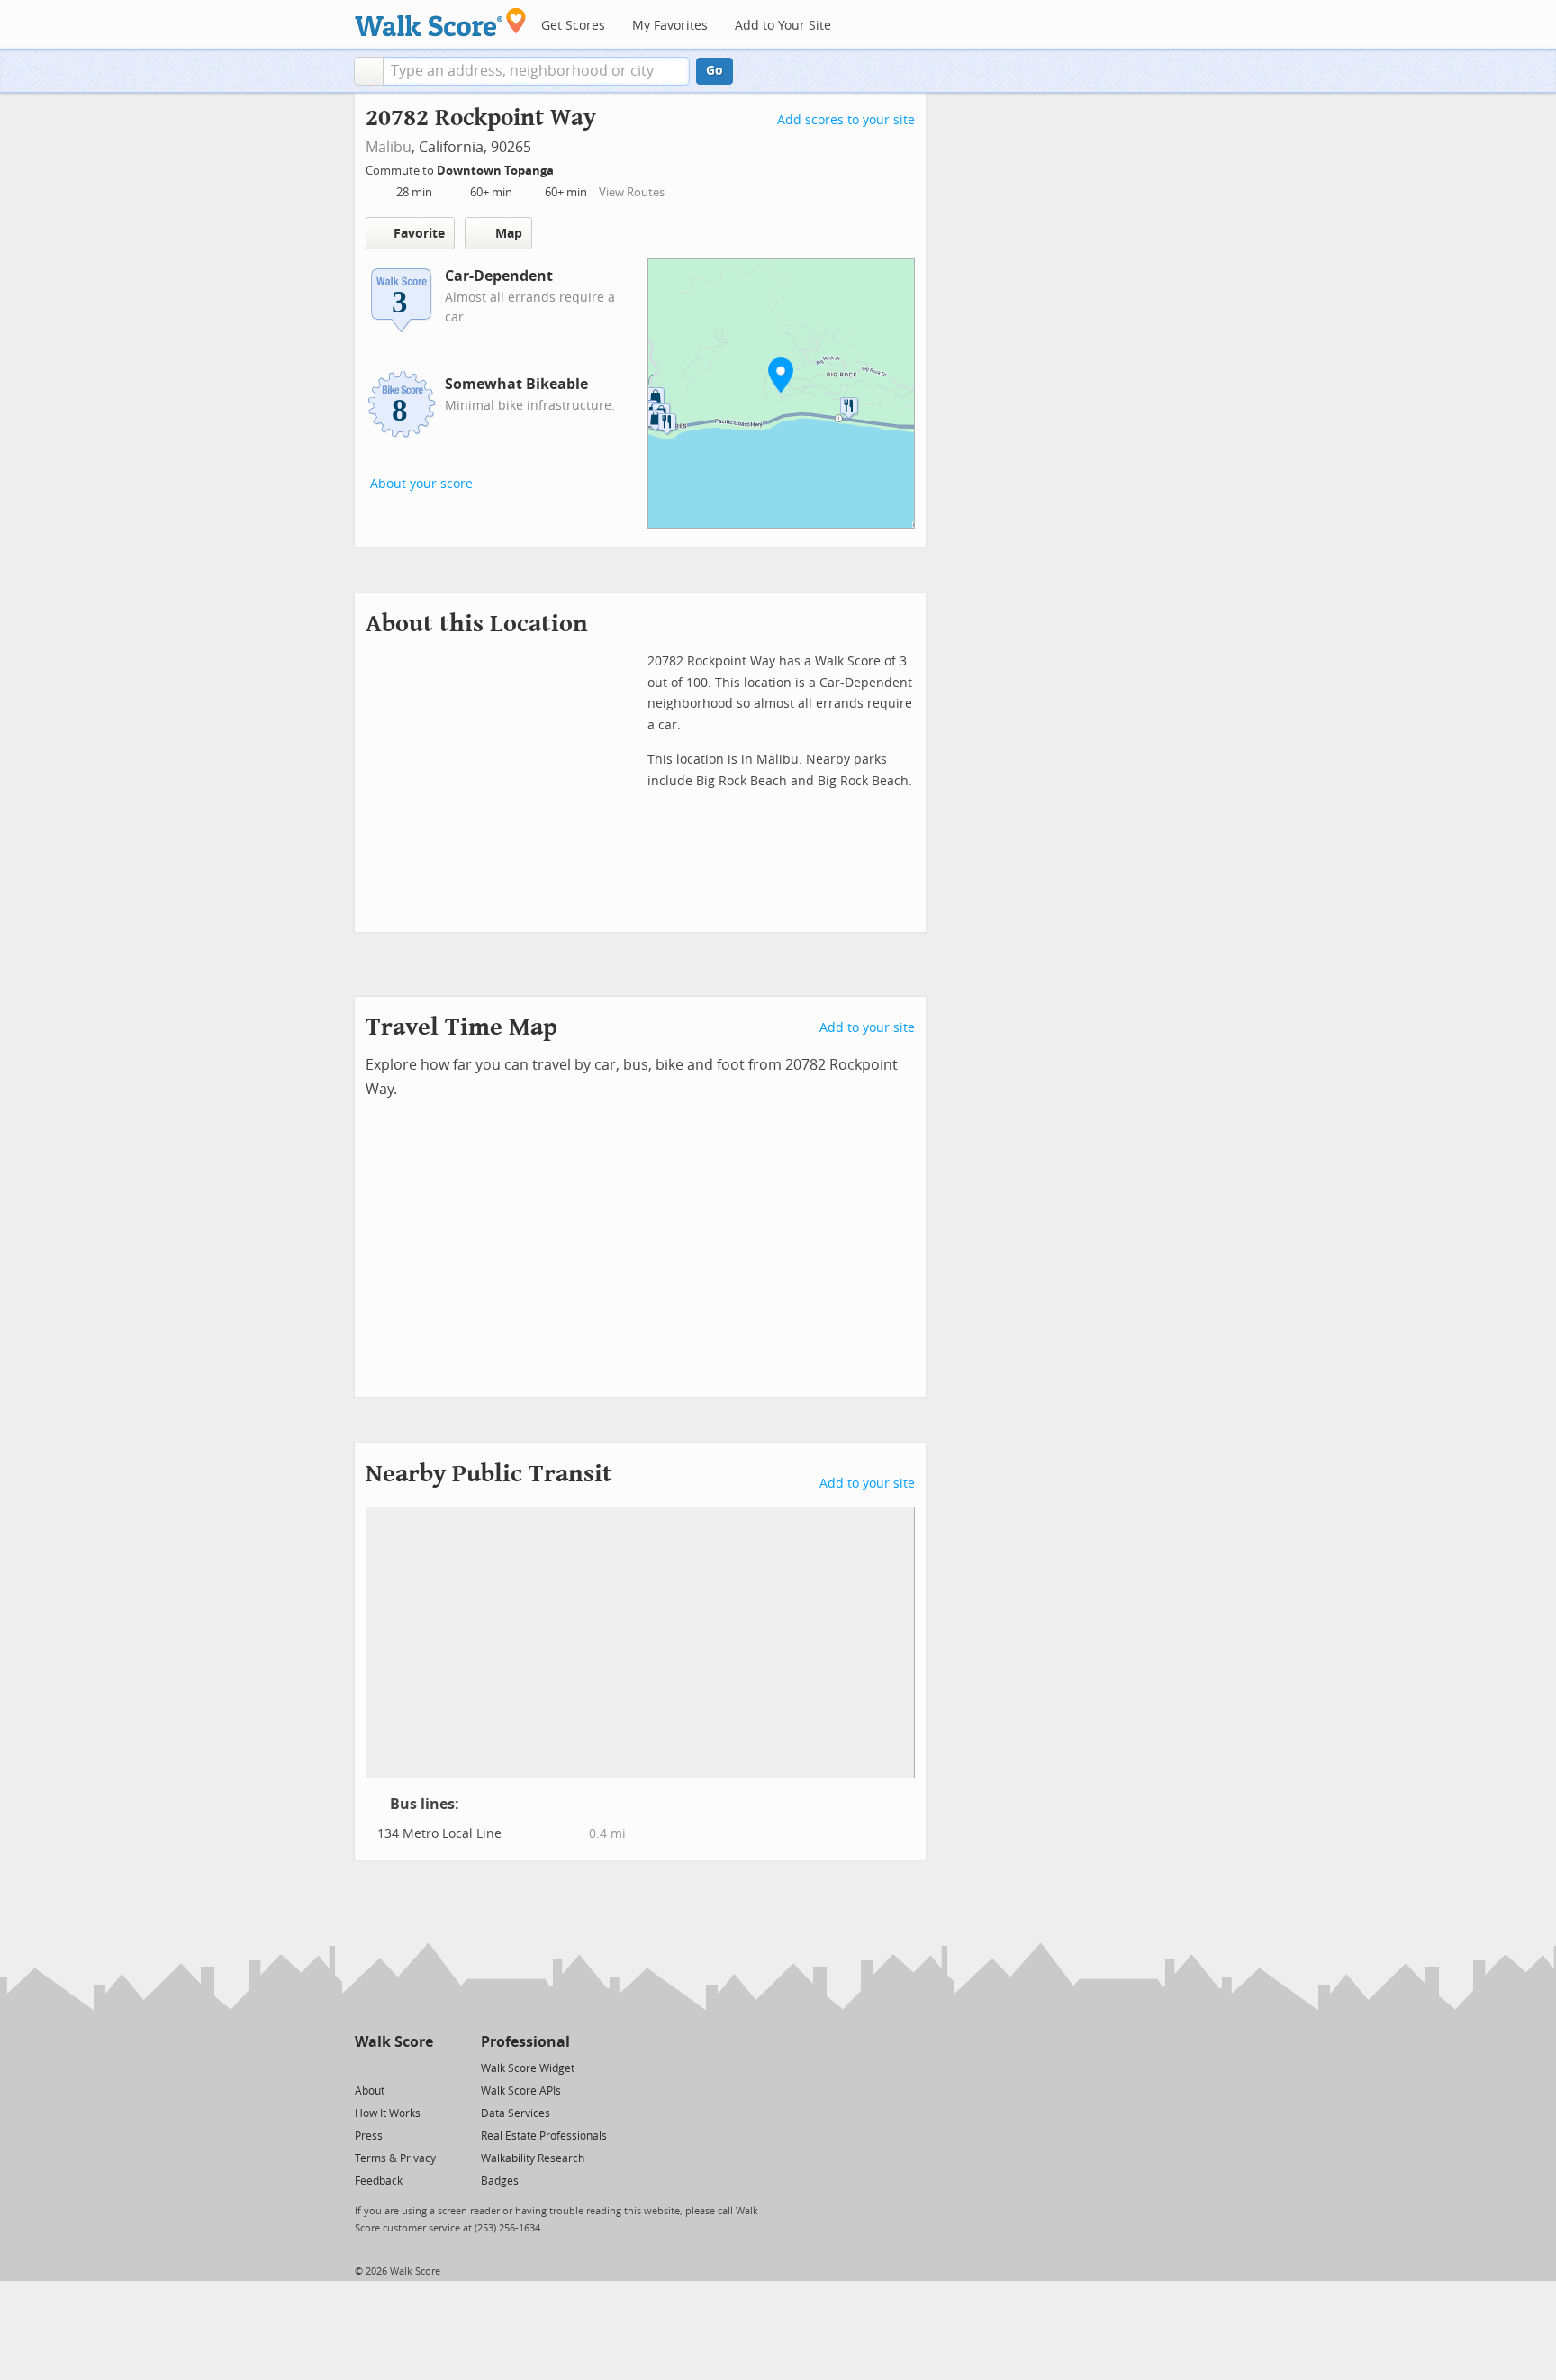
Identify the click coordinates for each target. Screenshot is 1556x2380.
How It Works (388, 2113)
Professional (525, 2042)
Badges (500, 2181)
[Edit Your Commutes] (565, 168)
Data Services (516, 2113)
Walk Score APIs (521, 2091)
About (370, 2091)
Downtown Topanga (497, 171)
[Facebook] (393, 2067)
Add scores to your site (846, 120)
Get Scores (573, 26)
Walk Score (394, 2042)
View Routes (632, 192)
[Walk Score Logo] (441, 22)
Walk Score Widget (528, 2068)
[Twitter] (365, 2067)
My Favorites (670, 26)
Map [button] (509, 234)
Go (715, 71)
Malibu (389, 147)
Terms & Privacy (395, 2158)
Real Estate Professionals (544, 2136)
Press (369, 2136)
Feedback (379, 2181)
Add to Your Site (783, 26)
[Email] (421, 2067)
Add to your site (867, 1028)
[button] (369, 71)
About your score (421, 484)
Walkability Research (533, 2158)
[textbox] (536, 71)
